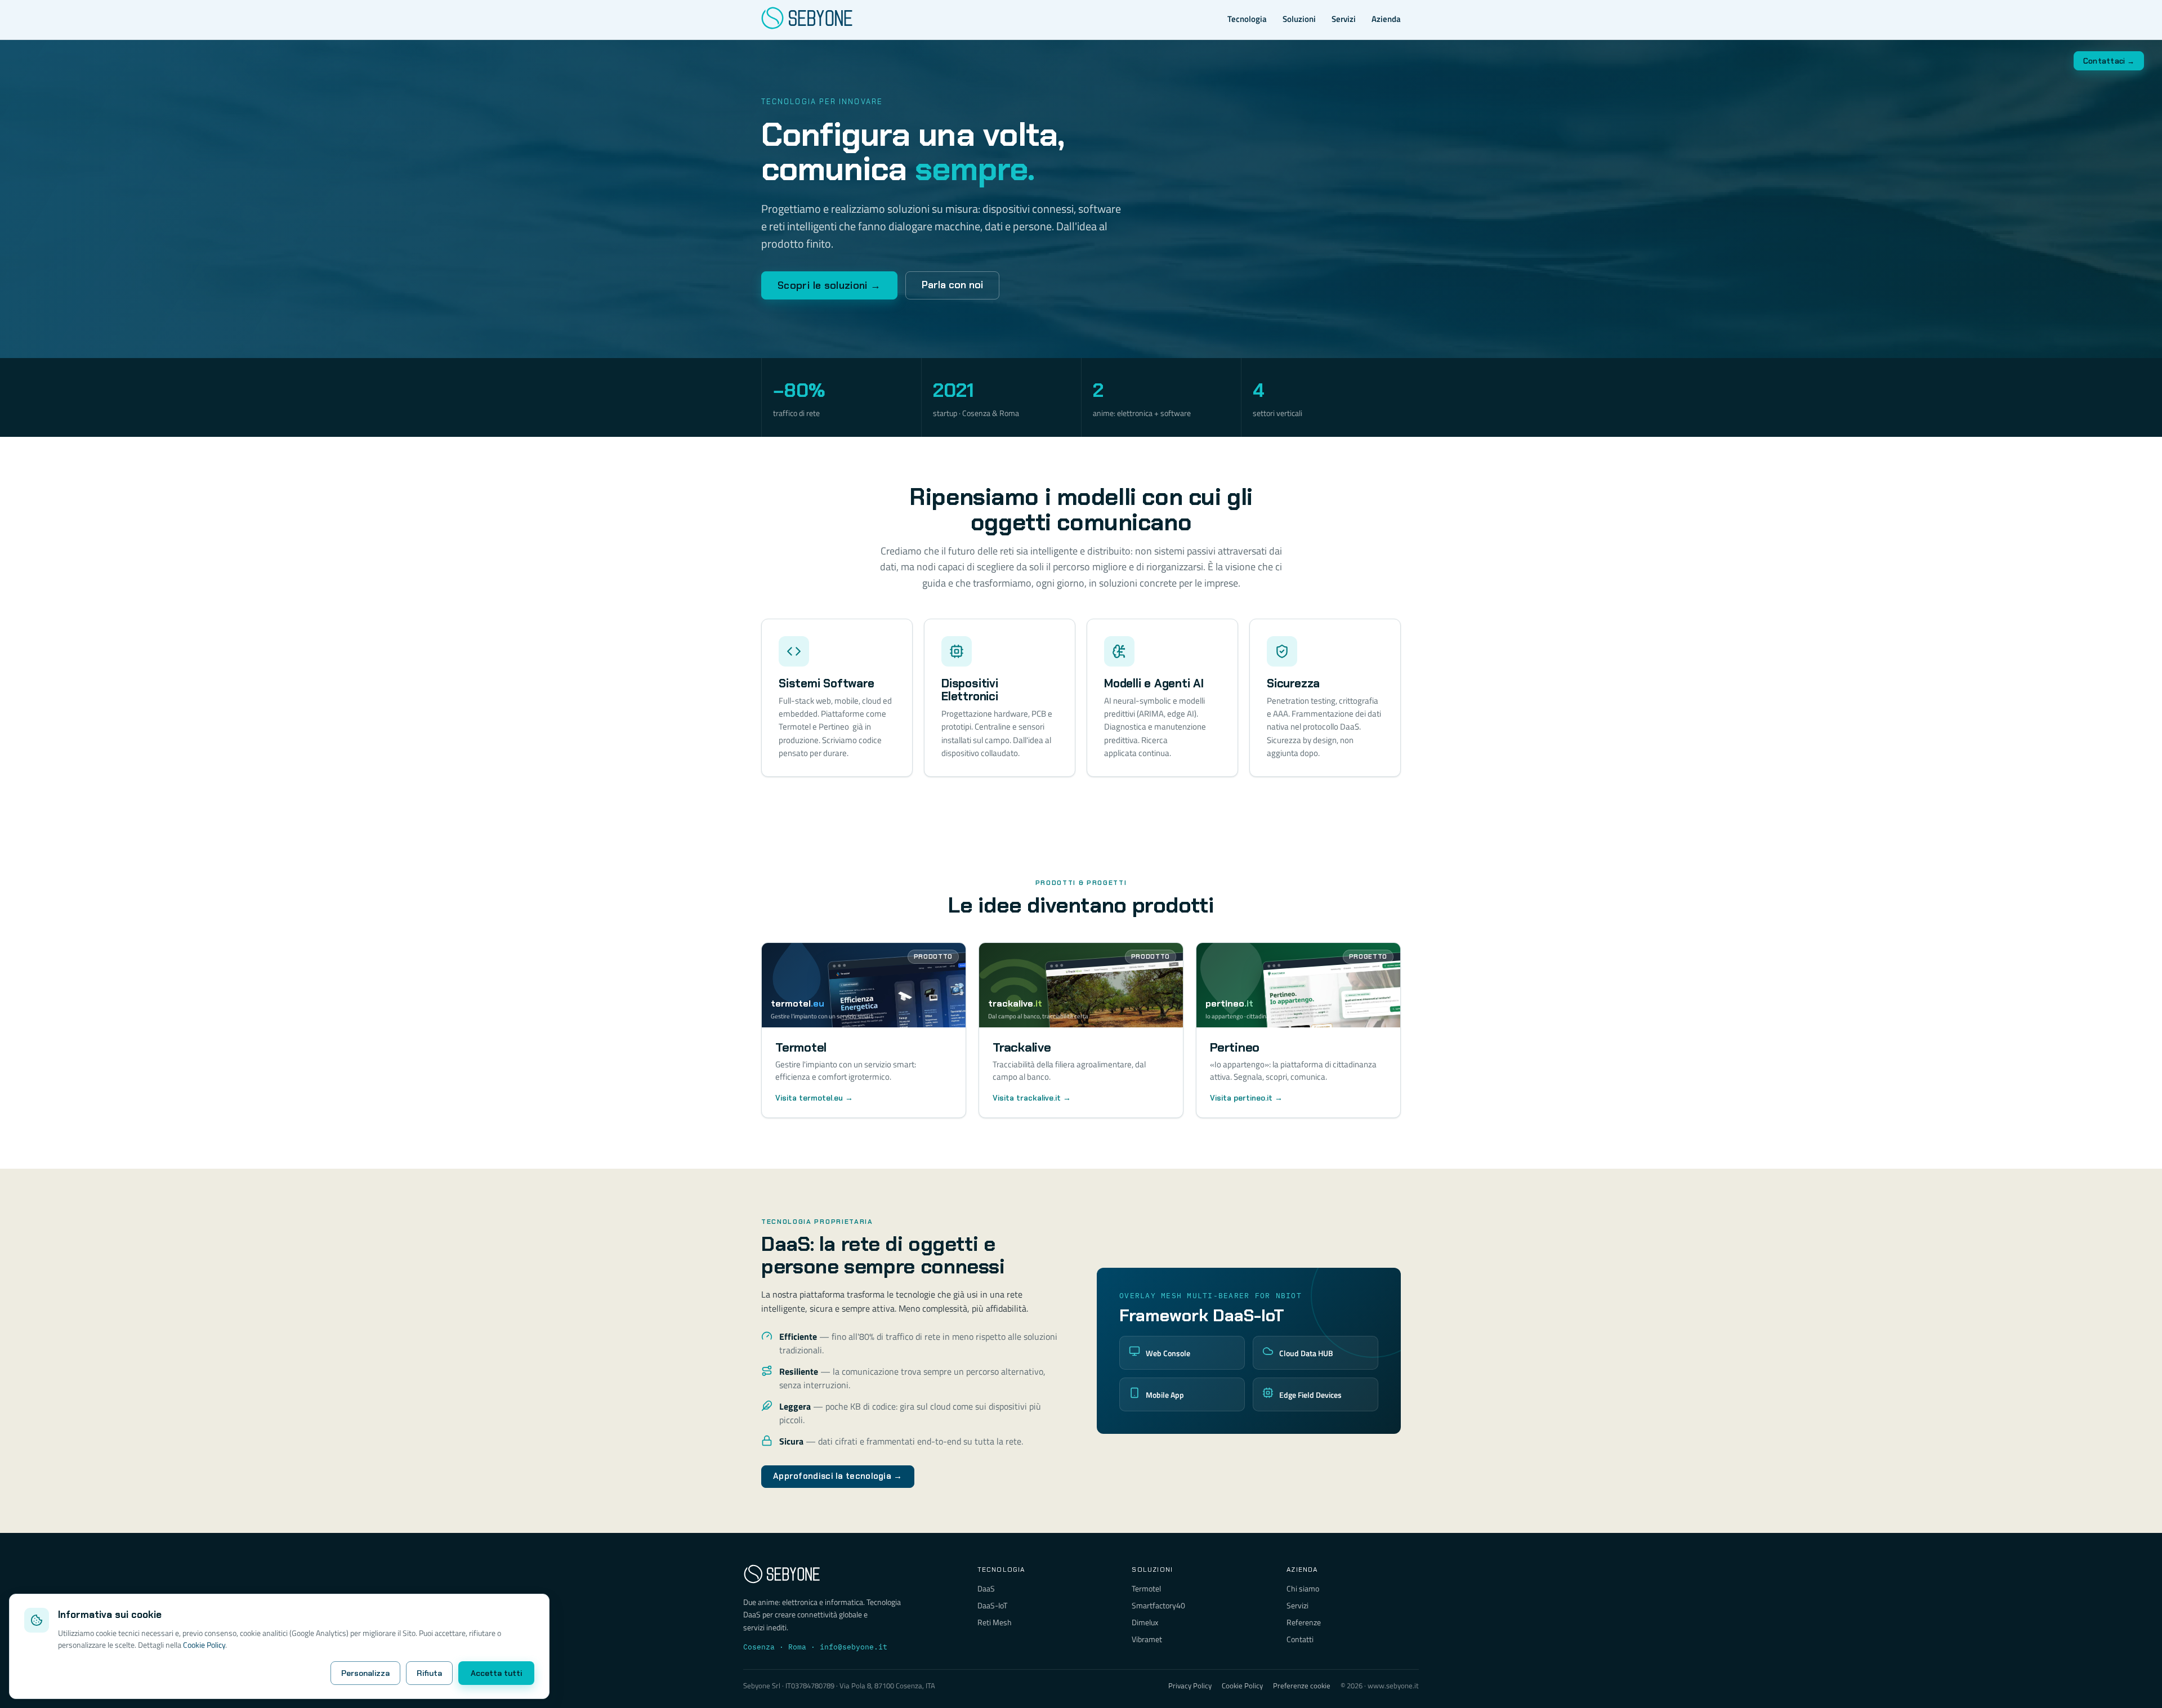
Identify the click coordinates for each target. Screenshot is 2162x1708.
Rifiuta (429, 1673)
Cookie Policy (204, 1645)
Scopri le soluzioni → (829, 285)
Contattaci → (2109, 61)
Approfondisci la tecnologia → (838, 1476)
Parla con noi (952, 285)
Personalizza (365, 1673)
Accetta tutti (496, 1673)
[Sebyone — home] (807, 20)
